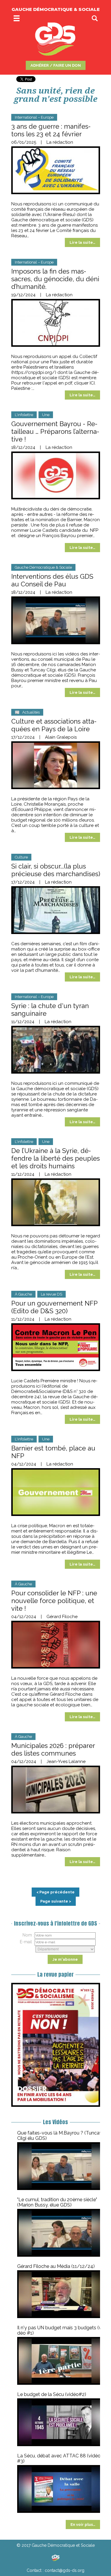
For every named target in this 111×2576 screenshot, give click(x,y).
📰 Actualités (27, 712)
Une (46, 415)
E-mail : (27, 1942)
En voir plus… (83, 2525)
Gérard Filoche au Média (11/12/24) (56, 2266)
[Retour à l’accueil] (55, 2558)
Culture (21, 857)
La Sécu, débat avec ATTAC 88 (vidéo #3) (59, 2458)
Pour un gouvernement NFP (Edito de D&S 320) (54, 1307)
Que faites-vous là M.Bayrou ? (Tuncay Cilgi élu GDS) (60, 2136)
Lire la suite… (82, 242)
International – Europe (34, 117)
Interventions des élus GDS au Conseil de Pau (52, 580)
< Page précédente (55, 1892)
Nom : (28, 1935)
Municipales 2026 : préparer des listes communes (53, 1749)
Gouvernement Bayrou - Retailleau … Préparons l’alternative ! (55, 431)
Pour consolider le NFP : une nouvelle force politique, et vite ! (54, 1601)
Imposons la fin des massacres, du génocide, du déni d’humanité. (55, 279)
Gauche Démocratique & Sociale (43, 567)
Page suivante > (56, 1901)
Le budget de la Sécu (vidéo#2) (52, 2394)
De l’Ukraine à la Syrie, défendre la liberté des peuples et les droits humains (55, 1158)
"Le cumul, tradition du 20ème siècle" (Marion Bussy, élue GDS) (57, 2202)
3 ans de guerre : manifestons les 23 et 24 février (51, 130)
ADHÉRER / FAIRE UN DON (56, 65)
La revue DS (52, 1294)
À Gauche (23, 1294)
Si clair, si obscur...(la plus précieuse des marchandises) (56, 870)
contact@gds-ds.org (65, 2570)
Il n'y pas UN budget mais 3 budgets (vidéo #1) (61, 2330)
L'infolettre (24, 415)
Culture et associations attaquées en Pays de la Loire (54, 725)
